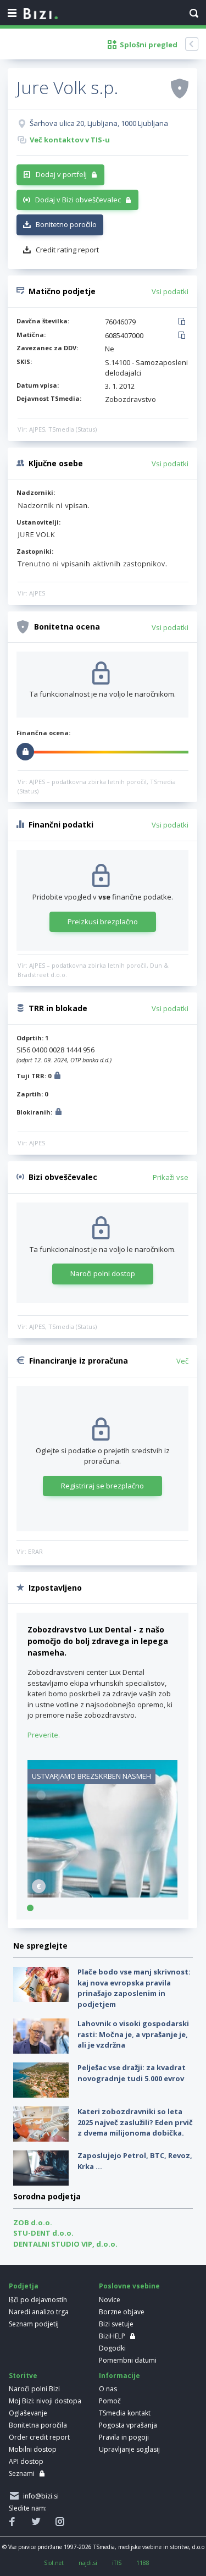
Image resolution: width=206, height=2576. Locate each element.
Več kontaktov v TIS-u (70, 140)
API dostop (26, 2461)
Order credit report (39, 2437)
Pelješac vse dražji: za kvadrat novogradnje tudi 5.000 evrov (132, 2073)
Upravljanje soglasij (129, 2449)
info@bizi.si (39, 2496)
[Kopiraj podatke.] (184, 322)
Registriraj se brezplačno (102, 1486)
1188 (143, 2563)
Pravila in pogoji (124, 2437)
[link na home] (41, 14)
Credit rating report (67, 250)
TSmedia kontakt (125, 2413)
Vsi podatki (170, 291)
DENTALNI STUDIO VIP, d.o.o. (65, 2244)
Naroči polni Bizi (34, 2389)
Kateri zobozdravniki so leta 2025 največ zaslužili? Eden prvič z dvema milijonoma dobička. (135, 2122)
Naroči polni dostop (103, 1273)
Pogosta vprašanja (128, 2425)
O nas (108, 2389)
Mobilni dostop (33, 2449)
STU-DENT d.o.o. (43, 2233)
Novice (110, 2300)
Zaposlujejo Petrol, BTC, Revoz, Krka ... (135, 2161)
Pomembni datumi (128, 2360)
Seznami (22, 2473)
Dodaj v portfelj (61, 174)
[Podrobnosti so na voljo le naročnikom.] (57, 1077)
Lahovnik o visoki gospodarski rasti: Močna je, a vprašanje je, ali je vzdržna (133, 2034)
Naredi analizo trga (39, 2312)
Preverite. (44, 1735)
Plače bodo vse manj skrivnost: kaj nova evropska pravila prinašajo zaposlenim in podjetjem (134, 1988)
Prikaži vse (171, 1177)
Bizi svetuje (116, 2324)
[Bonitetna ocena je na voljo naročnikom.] (180, 88)
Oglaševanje (28, 2413)
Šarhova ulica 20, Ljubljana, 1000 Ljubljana (99, 123)
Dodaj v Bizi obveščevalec (78, 200)
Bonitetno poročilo (66, 224)
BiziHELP (112, 2336)
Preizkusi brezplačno (103, 922)
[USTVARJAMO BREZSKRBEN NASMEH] (102, 1895)
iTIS (117, 2563)
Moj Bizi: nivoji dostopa (45, 2401)
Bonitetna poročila (38, 2425)
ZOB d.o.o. (33, 2222)
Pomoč (110, 2401)
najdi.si (88, 2563)
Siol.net (54, 2563)
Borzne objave (122, 2312)
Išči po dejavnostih (38, 2300)
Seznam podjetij (34, 2324)
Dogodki (112, 2348)
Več (182, 1361)
